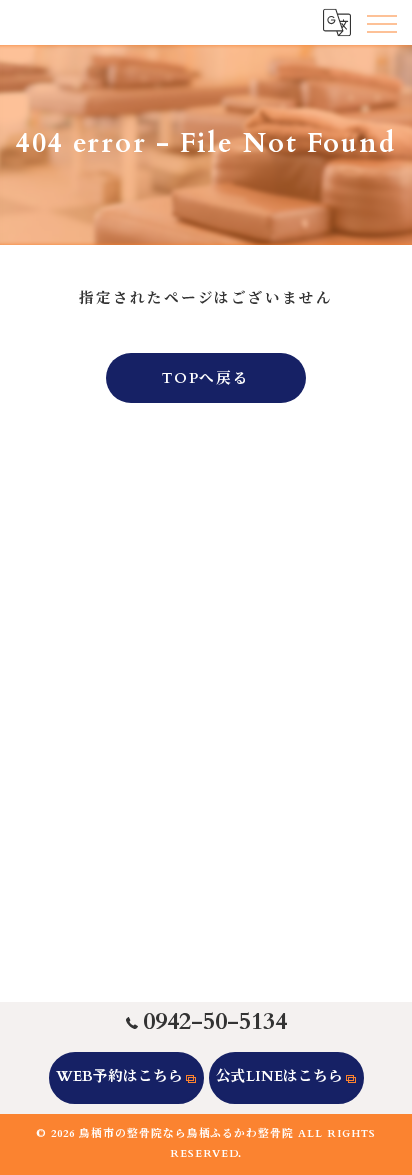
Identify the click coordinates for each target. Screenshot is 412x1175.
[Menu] (381, 22)
